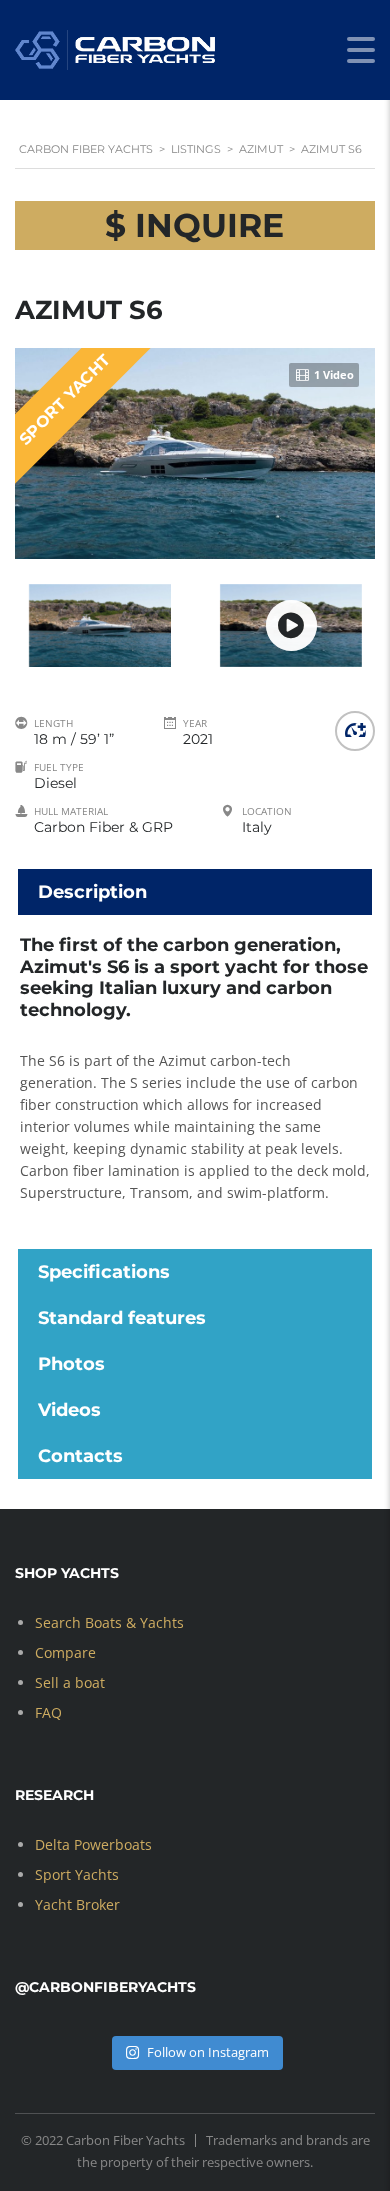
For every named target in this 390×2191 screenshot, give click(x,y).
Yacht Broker (77, 1904)
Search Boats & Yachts (109, 1622)
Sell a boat (70, 1682)
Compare (65, 1652)
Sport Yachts (77, 1874)
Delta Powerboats (93, 1844)
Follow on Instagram (208, 2052)
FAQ (48, 1712)
